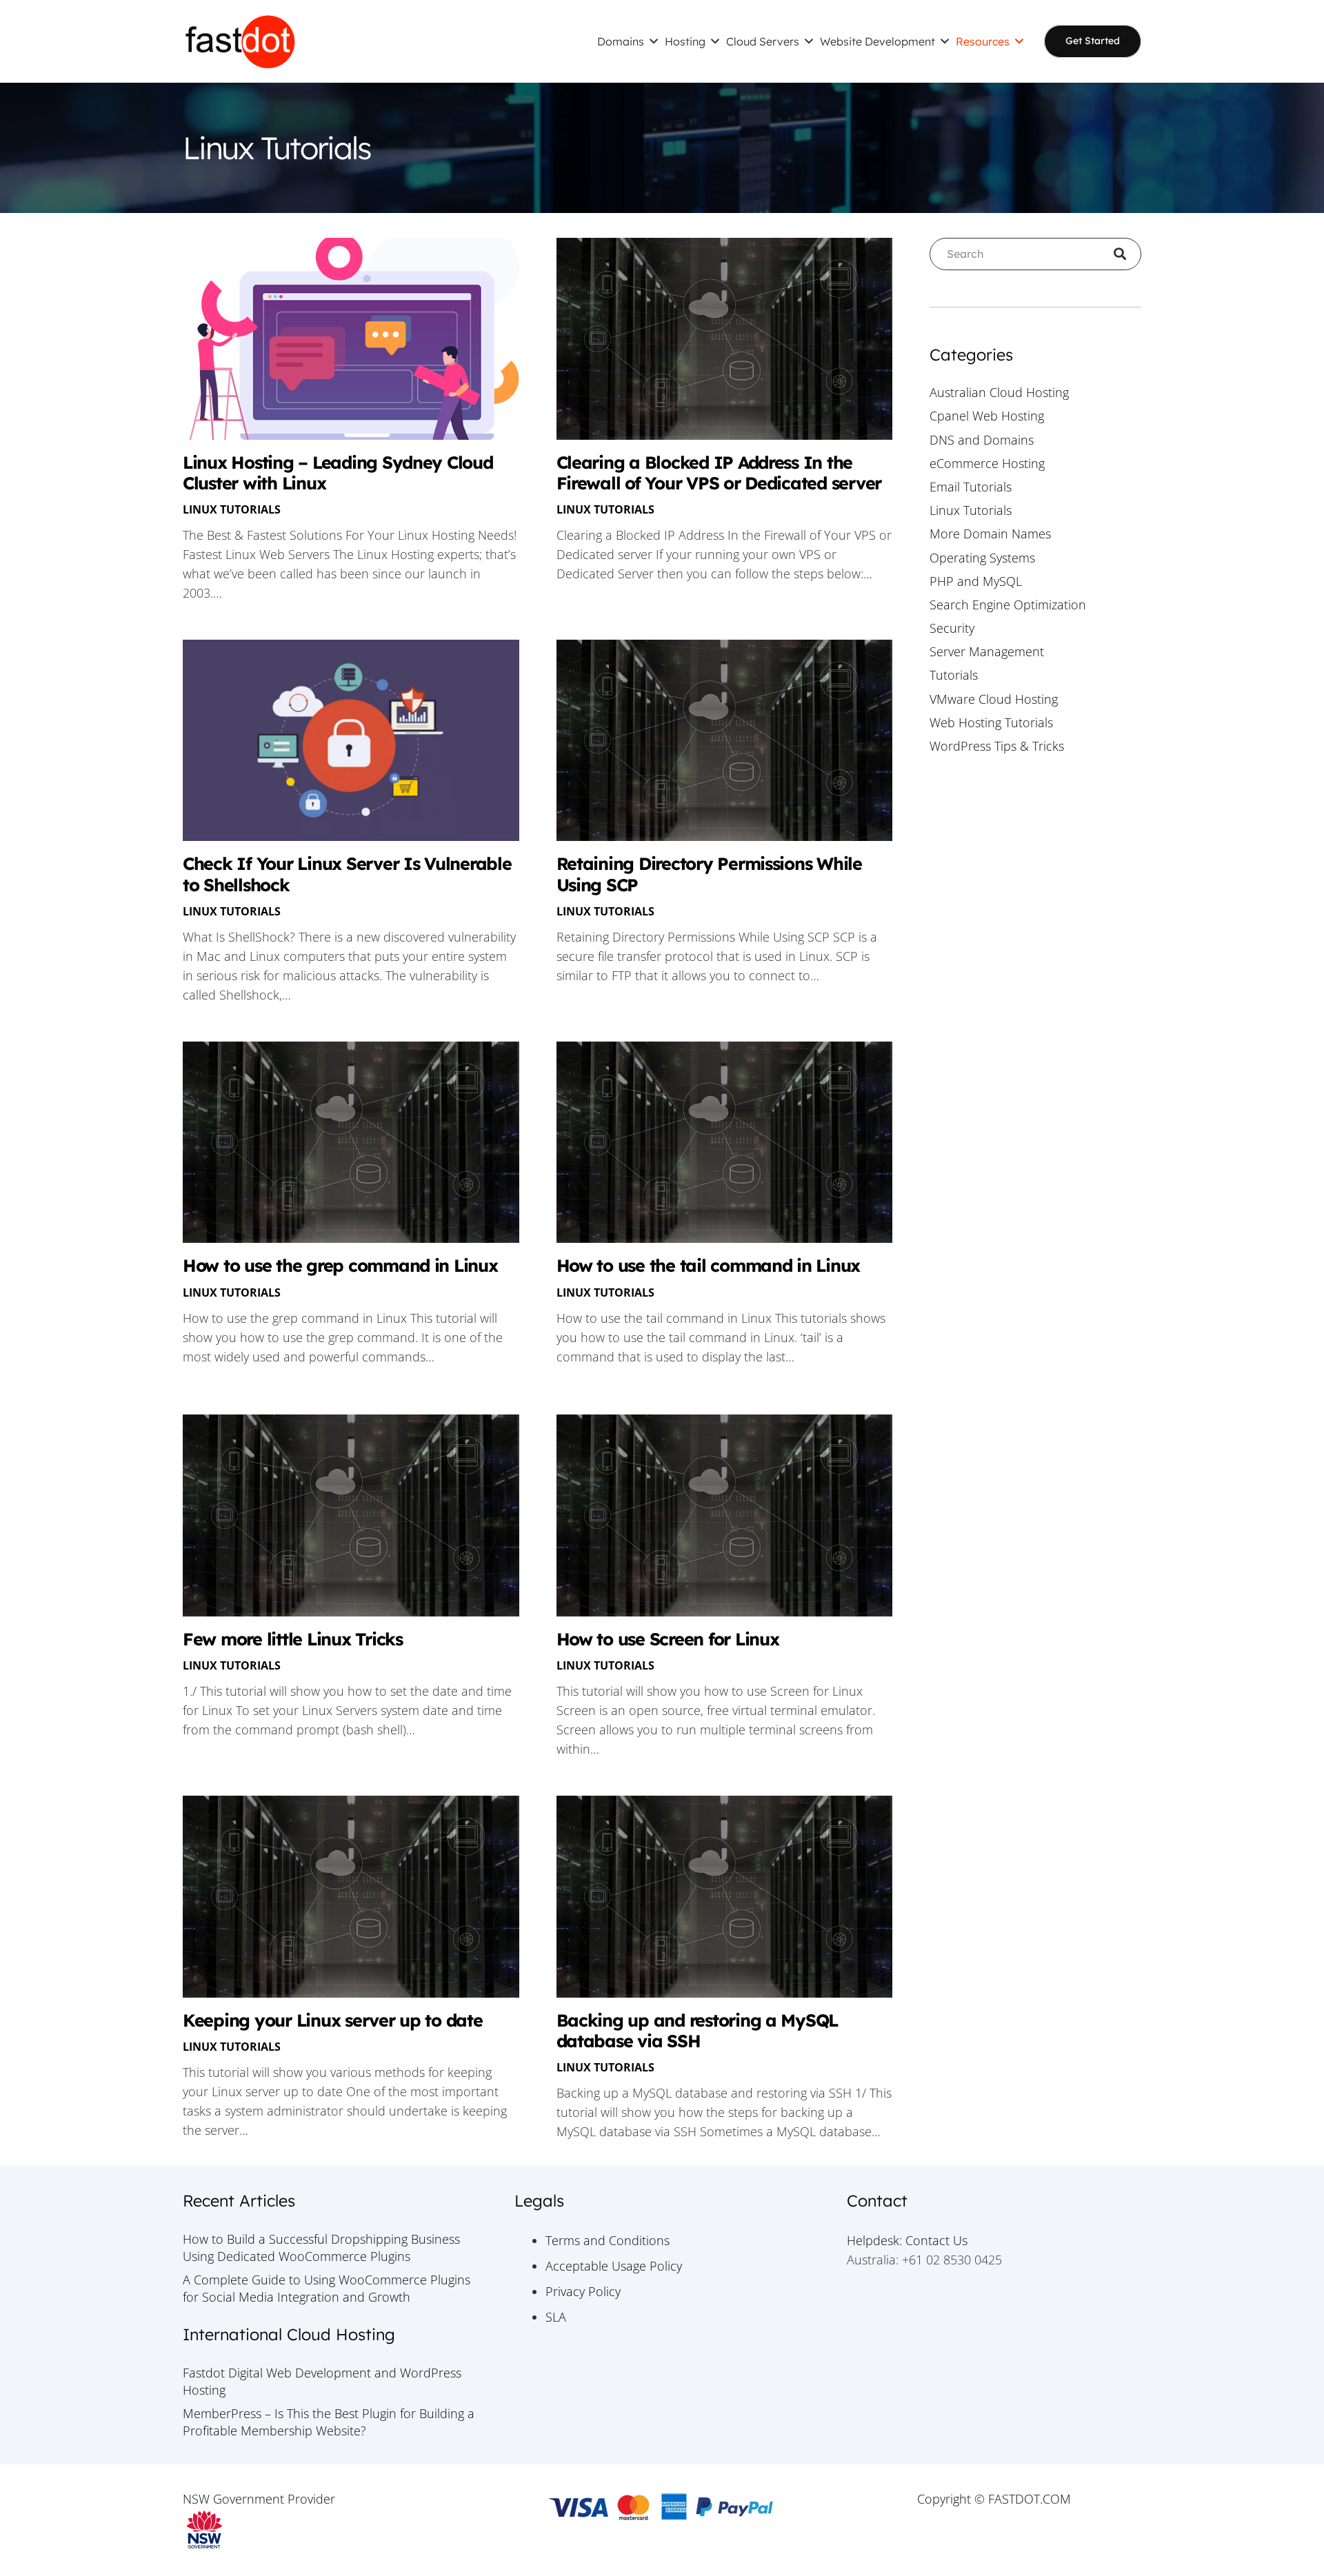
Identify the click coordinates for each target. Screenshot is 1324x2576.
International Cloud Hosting (289, 2334)
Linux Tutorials (232, 509)
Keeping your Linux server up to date (333, 2020)
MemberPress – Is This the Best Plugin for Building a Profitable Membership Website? (329, 2422)
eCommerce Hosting (987, 463)
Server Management (987, 651)
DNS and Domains (982, 440)
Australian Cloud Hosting (999, 392)
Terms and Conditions (608, 2240)
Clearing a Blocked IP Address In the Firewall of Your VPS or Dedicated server (719, 473)
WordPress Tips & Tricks (997, 746)
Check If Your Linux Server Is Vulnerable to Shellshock (347, 874)
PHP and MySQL (976, 581)
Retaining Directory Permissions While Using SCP (709, 874)
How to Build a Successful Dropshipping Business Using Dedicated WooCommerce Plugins (321, 2248)
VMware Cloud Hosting (994, 699)
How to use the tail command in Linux (709, 1265)
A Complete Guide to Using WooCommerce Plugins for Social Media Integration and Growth (327, 2288)
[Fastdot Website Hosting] (240, 41)
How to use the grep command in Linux (340, 1265)
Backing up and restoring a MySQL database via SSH (698, 2030)
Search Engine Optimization (1008, 605)
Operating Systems (982, 558)
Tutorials (954, 675)
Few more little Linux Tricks (293, 1639)
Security (952, 628)
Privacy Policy (583, 2291)
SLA (556, 2317)
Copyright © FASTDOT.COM (994, 2499)
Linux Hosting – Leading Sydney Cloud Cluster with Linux (338, 473)
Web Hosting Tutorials (991, 722)
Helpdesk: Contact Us (907, 2240)
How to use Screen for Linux (668, 1639)
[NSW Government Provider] (330, 2530)
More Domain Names (990, 534)
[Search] (1125, 254)
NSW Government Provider (259, 2499)
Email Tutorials (971, 487)
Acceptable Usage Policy (614, 2266)
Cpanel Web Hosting (987, 416)
